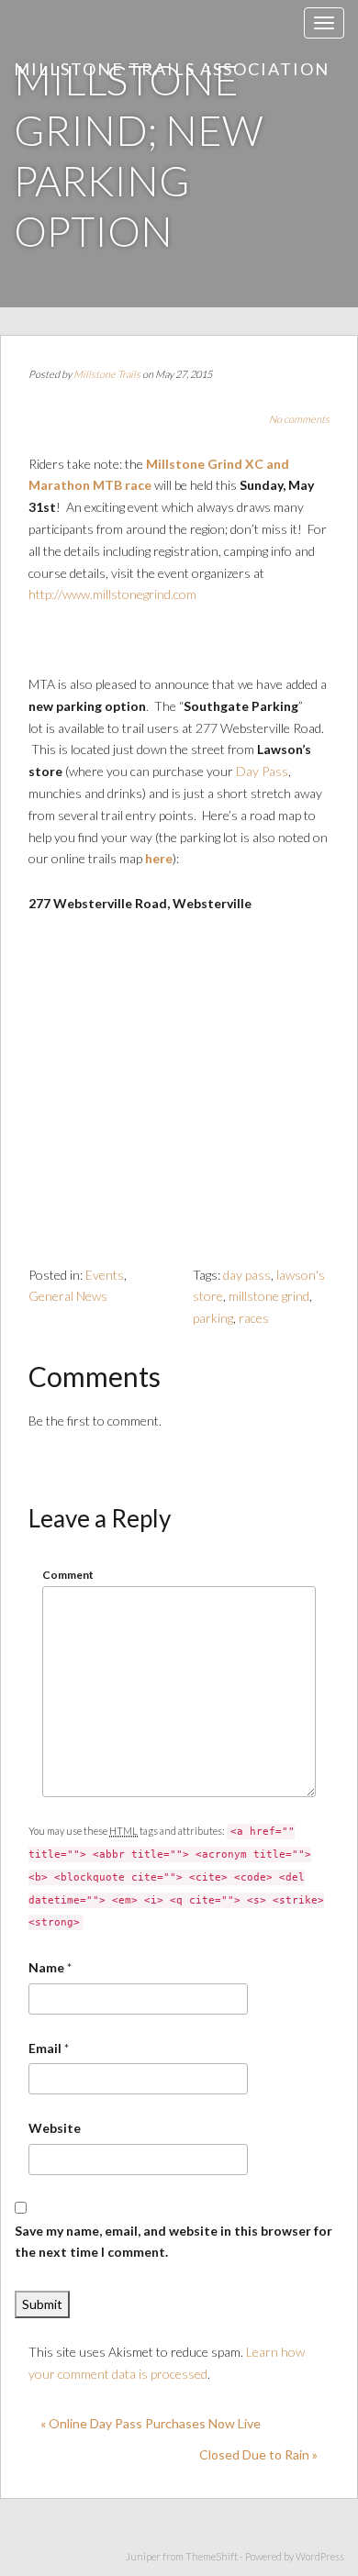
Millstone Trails (107, 374)
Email (45, 2048)
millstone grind (269, 1296)
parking (213, 1318)
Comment (68, 1575)
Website (55, 2128)
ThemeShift (212, 2556)
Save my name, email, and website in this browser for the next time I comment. (173, 2242)
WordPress (320, 2556)
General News (68, 1296)
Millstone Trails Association (172, 69)
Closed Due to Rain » (258, 2454)
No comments (299, 419)
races (254, 1318)
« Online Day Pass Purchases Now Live (151, 2423)
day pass (247, 1275)
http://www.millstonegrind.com (112, 594)
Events (105, 1275)
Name (46, 1967)
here (159, 858)
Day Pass (262, 771)
